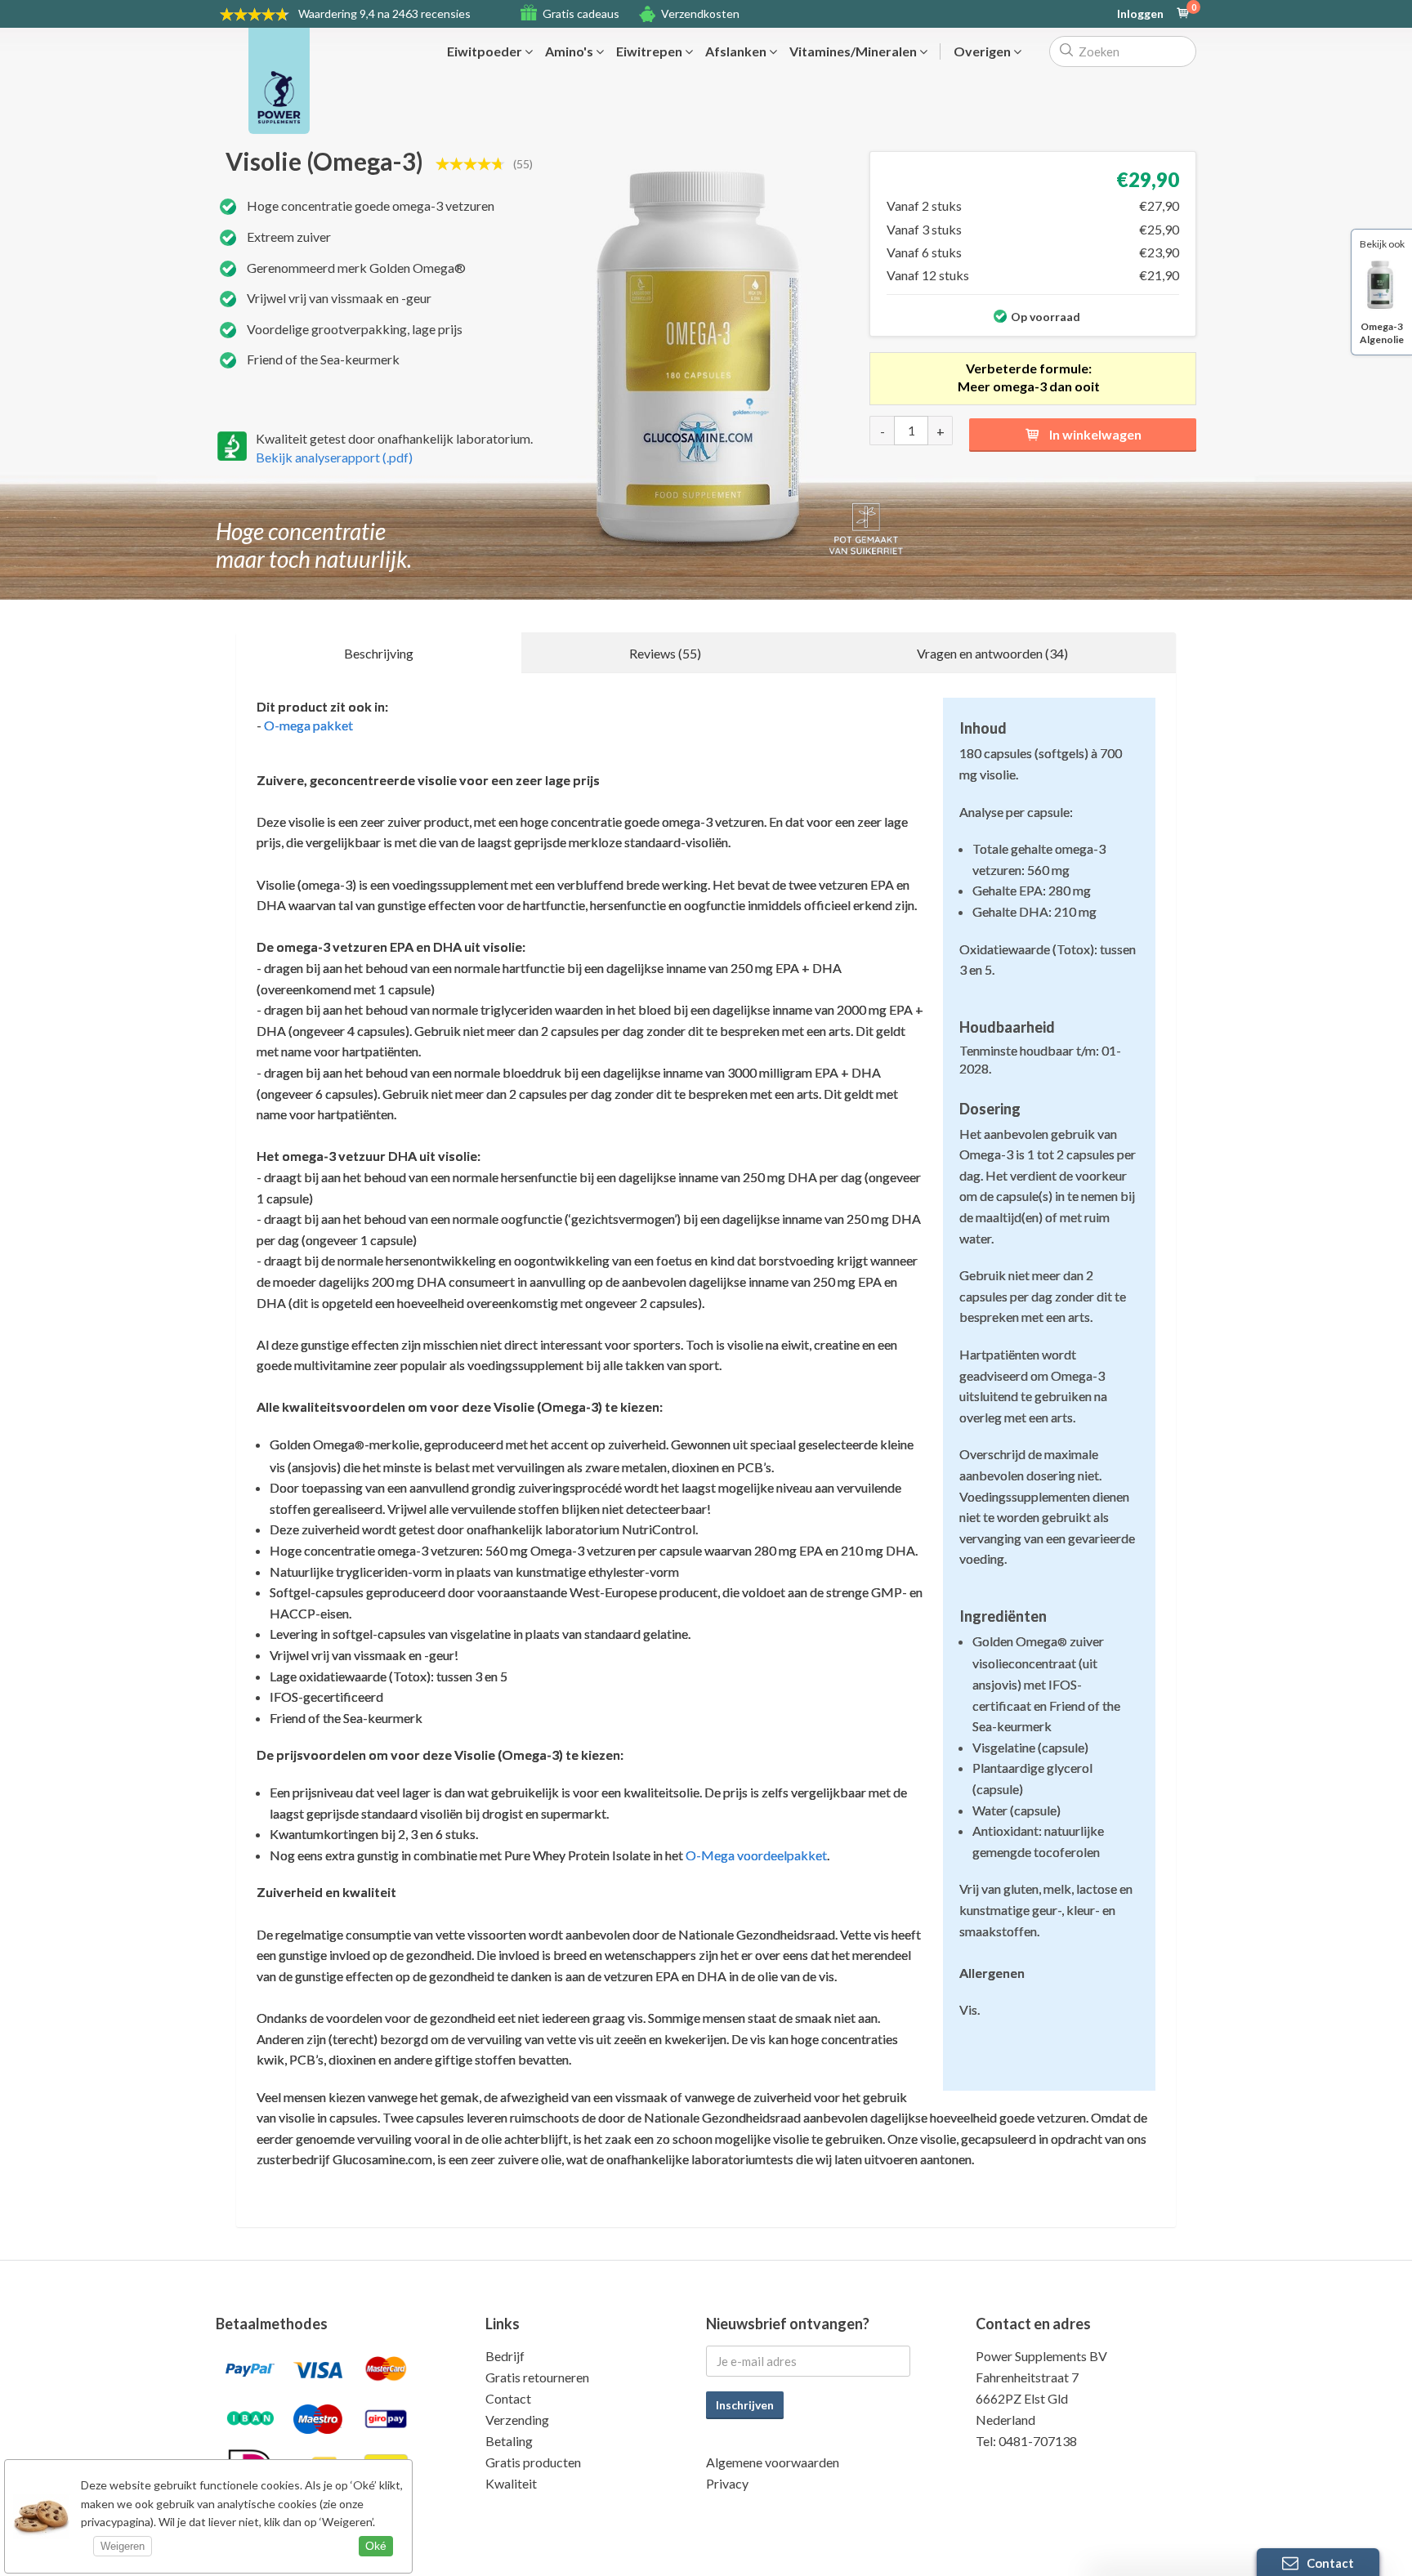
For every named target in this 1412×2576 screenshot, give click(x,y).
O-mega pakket (308, 725)
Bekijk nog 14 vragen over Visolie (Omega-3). (384, 2256)
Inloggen (1140, 14)
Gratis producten (533, 2462)
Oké (376, 2546)
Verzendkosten (700, 13)
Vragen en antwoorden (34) (992, 653)
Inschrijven (745, 2405)
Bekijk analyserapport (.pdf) (334, 457)
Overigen (983, 51)
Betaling (509, 2441)
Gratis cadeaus (581, 13)
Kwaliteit (511, 2483)
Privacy (727, 2483)
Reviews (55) (665, 653)
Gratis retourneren (537, 2377)
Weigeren (123, 2546)
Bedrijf (505, 2356)
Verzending (517, 2420)
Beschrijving (379, 653)
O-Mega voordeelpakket (756, 1855)
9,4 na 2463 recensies (384, 13)
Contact (508, 2398)
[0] (1183, 14)
